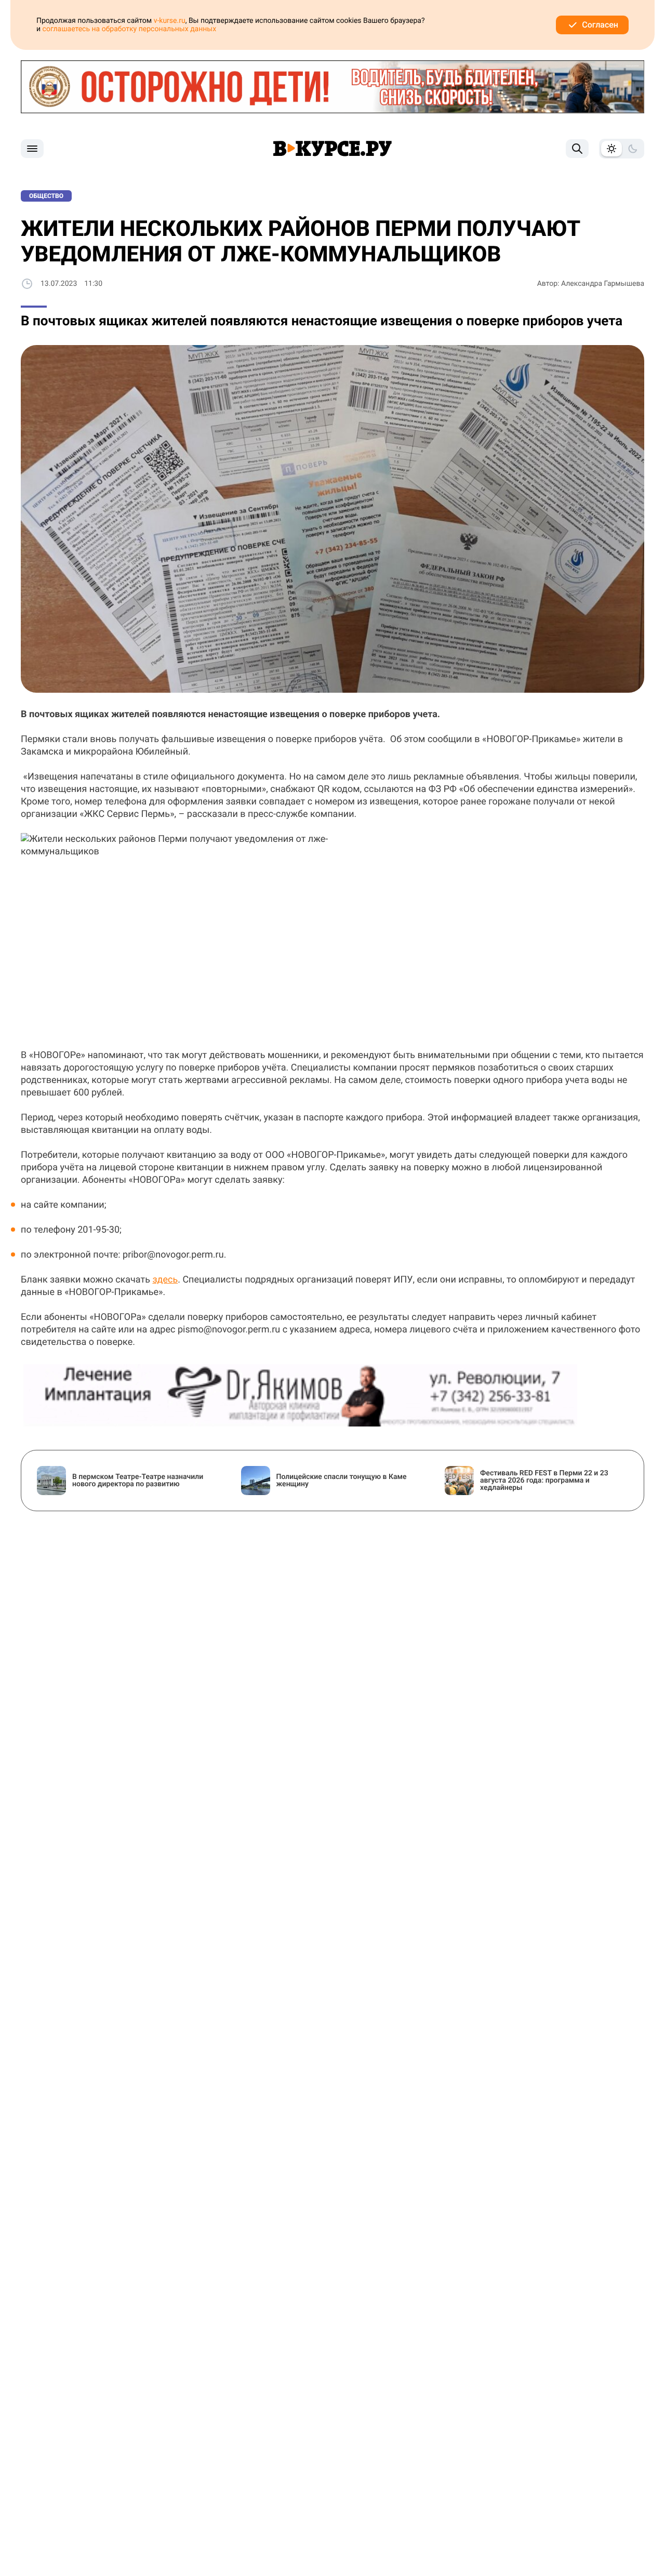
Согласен (600, 25)
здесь (165, 1280)
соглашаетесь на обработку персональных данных (130, 29)
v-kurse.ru (170, 21)
